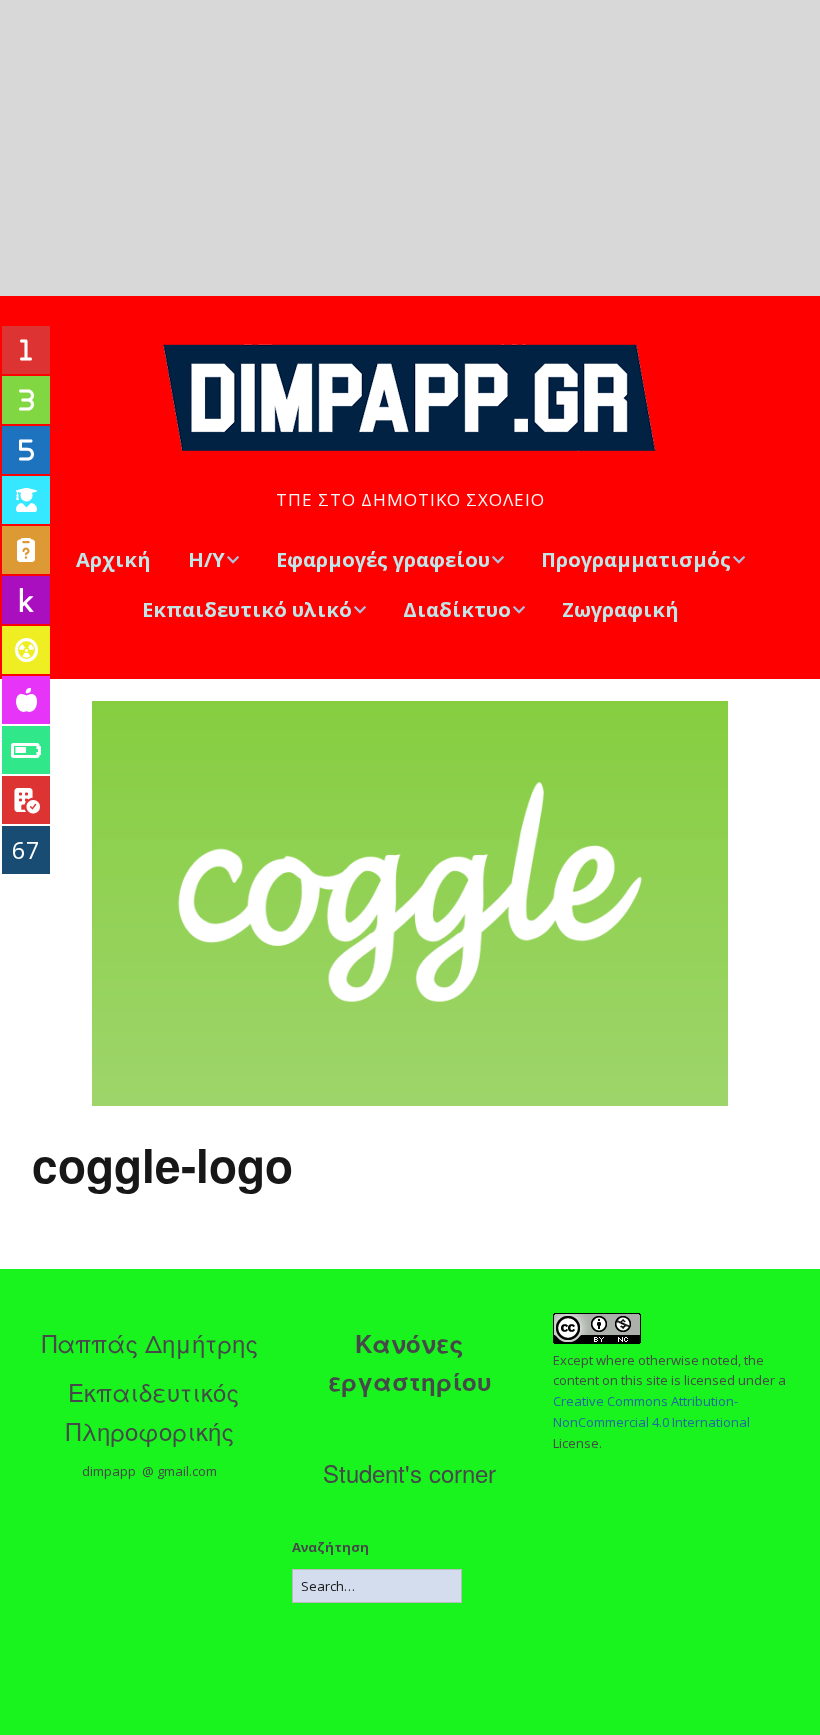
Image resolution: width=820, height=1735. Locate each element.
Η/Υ (206, 559)
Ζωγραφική (620, 609)
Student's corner (409, 1472)
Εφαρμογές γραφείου (383, 559)
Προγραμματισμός (636, 559)
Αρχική (113, 559)
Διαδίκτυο (457, 609)
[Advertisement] (410, 148)
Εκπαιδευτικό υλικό (247, 609)
